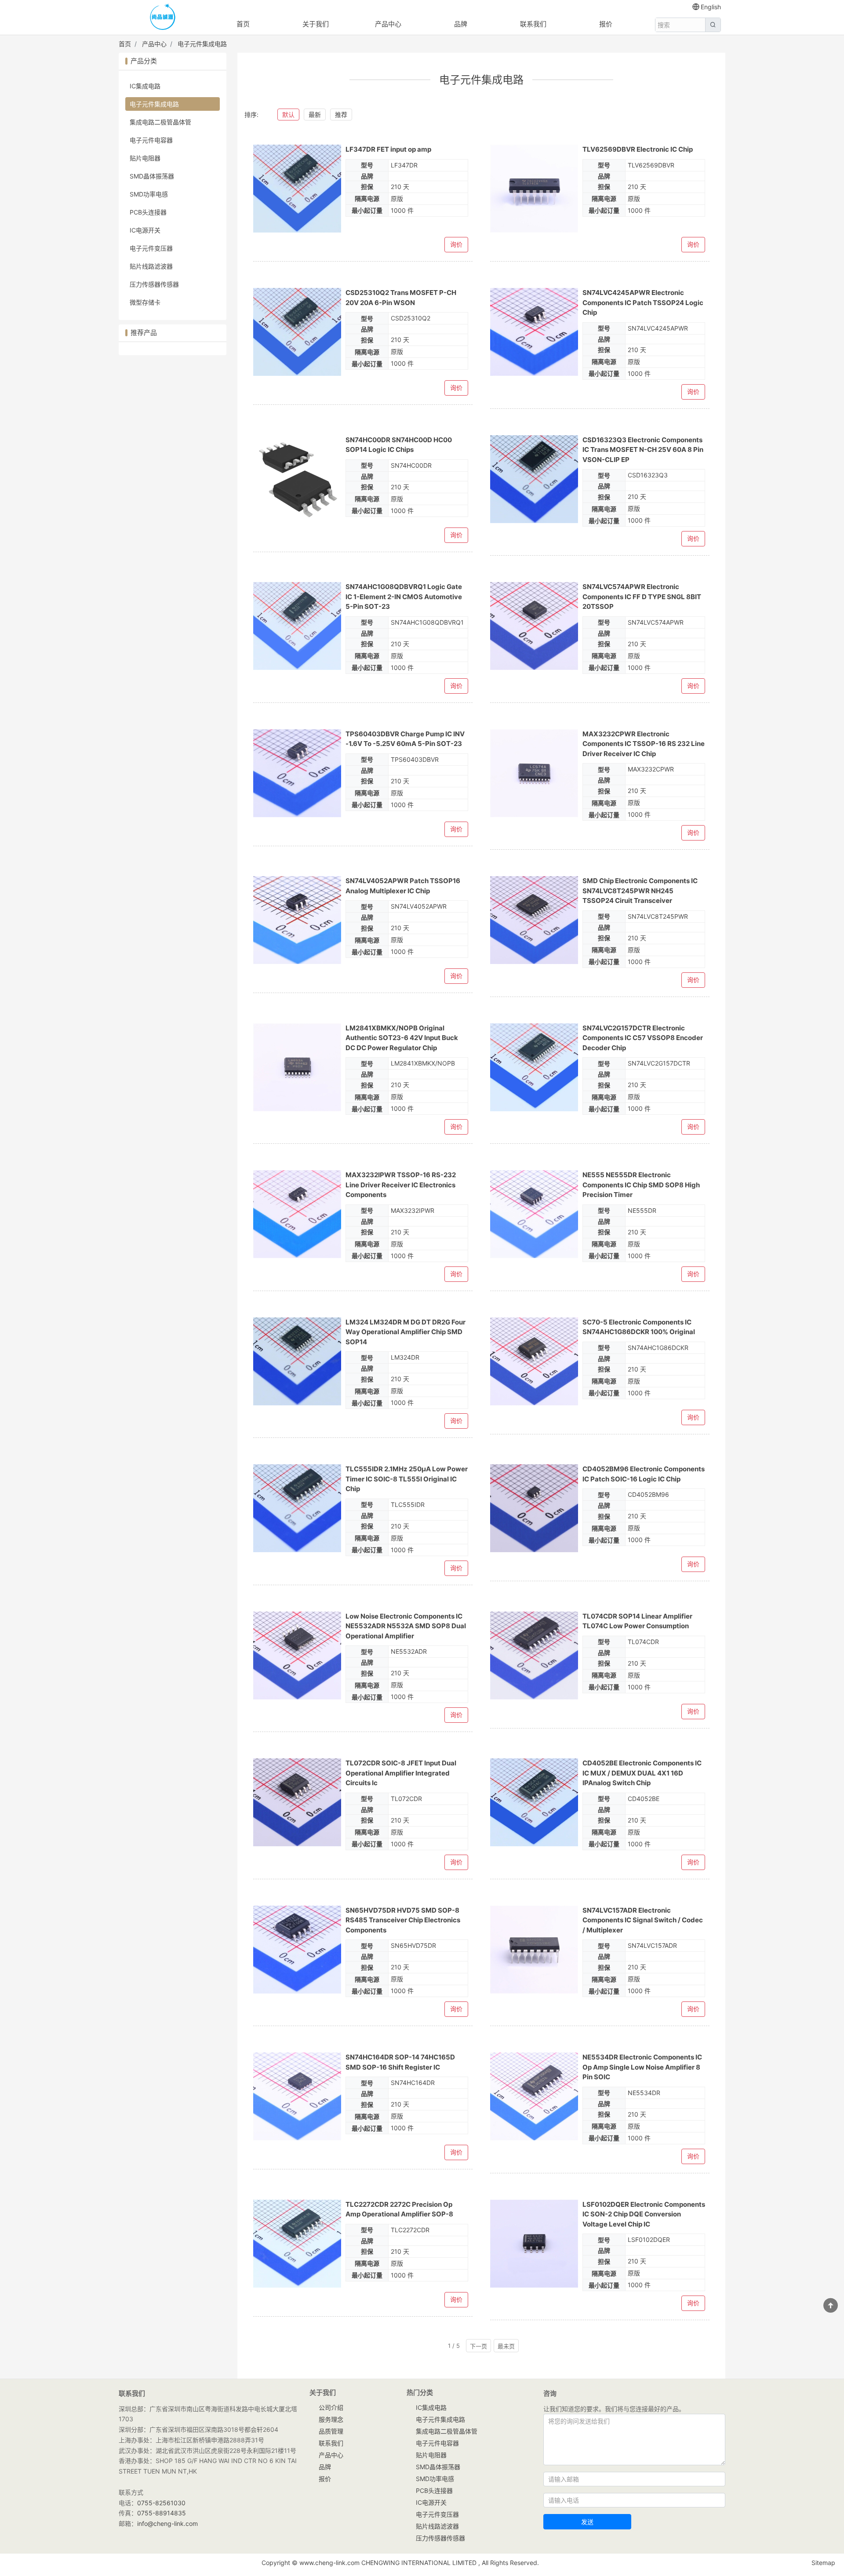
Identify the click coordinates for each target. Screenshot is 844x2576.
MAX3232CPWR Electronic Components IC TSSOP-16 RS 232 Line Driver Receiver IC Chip (644, 744)
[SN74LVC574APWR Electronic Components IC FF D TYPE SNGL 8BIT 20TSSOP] (534, 626)
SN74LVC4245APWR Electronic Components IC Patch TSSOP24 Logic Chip (643, 302)
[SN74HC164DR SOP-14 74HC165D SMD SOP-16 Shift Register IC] (297, 2096)
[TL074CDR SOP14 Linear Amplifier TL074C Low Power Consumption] (534, 1655)
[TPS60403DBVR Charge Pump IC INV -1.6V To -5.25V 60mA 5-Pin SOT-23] (297, 773)
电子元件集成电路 (202, 44)
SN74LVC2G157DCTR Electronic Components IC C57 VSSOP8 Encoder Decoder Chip (643, 1038)
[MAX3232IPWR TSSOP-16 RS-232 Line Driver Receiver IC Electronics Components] (297, 1214)
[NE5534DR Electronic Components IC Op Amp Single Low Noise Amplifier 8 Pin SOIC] (534, 2096)
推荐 (341, 115)
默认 (288, 115)
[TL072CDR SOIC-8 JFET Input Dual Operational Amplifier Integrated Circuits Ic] (297, 1802)
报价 (606, 24)
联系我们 (533, 24)
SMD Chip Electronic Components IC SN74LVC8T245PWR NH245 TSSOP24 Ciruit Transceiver (640, 891)
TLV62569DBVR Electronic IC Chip (638, 149)
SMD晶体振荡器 (152, 176)
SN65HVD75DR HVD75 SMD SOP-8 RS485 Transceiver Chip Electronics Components (403, 1920)
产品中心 (388, 24)
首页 (243, 24)
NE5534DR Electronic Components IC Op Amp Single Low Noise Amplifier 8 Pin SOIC (642, 2067)
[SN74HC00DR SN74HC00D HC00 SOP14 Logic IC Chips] (297, 479)
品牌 (461, 24)
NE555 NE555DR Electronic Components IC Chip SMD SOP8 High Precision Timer (641, 1185)
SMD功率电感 (149, 194)
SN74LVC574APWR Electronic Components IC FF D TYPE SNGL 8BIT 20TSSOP (642, 597)
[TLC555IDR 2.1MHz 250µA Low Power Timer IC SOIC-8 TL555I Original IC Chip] (297, 1508)
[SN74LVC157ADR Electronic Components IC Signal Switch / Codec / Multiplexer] (534, 1950)
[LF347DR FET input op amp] (297, 189)
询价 (456, 244)
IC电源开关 (145, 230)
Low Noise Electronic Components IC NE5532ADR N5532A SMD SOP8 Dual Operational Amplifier (406, 1626)
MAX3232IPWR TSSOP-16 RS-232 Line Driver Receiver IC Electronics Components (401, 1185)
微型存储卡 (145, 302)
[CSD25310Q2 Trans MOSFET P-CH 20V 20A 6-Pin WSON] (297, 332)
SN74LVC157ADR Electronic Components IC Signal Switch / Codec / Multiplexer (643, 1920)
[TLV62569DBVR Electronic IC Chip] (534, 189)
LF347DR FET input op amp (388, 149)
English (711, 7)
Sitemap (823, 2563)
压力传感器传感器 (154, 284)
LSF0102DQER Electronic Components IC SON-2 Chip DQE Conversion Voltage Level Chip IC (644, 2214)
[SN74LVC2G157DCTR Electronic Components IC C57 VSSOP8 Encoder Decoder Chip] (534, 1067)
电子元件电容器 (151, 140)
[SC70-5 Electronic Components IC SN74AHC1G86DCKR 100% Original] (534, 1361)
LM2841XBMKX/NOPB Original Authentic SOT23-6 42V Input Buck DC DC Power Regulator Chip (402, 1038)
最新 (315, 115)
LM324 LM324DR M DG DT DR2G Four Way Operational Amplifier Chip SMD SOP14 (406, 1332)
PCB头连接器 (148, 212)
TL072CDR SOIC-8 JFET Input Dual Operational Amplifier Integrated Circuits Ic (401, 1773)
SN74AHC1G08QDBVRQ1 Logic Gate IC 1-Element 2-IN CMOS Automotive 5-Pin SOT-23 (404, 597)
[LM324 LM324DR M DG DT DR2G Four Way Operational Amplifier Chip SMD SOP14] (297, 1361)
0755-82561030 (161, 2503)
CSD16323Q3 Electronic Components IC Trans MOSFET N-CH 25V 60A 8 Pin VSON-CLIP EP (643, 450)
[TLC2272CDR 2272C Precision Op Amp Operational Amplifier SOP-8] (297, 2244)
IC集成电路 (145, 86)
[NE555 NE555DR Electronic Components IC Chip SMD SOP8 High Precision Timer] (534, 1214)
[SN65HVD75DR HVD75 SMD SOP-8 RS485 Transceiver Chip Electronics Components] (297, 1950)
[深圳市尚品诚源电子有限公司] (163, 18)
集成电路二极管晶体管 (160, 122)
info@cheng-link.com (167, 2523)
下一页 (478, 2346)
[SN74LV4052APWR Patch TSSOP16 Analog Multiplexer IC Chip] (297, 920)
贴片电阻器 (145, 158)
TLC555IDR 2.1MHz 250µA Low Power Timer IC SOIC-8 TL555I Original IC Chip (407, 1479)
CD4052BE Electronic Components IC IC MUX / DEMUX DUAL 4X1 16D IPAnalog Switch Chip (642, 1773)
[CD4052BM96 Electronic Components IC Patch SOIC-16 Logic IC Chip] (534, 1508)
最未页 (506, 2346)
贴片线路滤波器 (151, 266)
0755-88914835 (162, 2513)
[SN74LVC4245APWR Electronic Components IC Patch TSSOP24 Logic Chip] (534, 332)
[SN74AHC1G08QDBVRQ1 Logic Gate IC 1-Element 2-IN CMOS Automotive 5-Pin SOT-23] (297, 626)
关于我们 (316, 24)
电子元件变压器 (151, 248)
